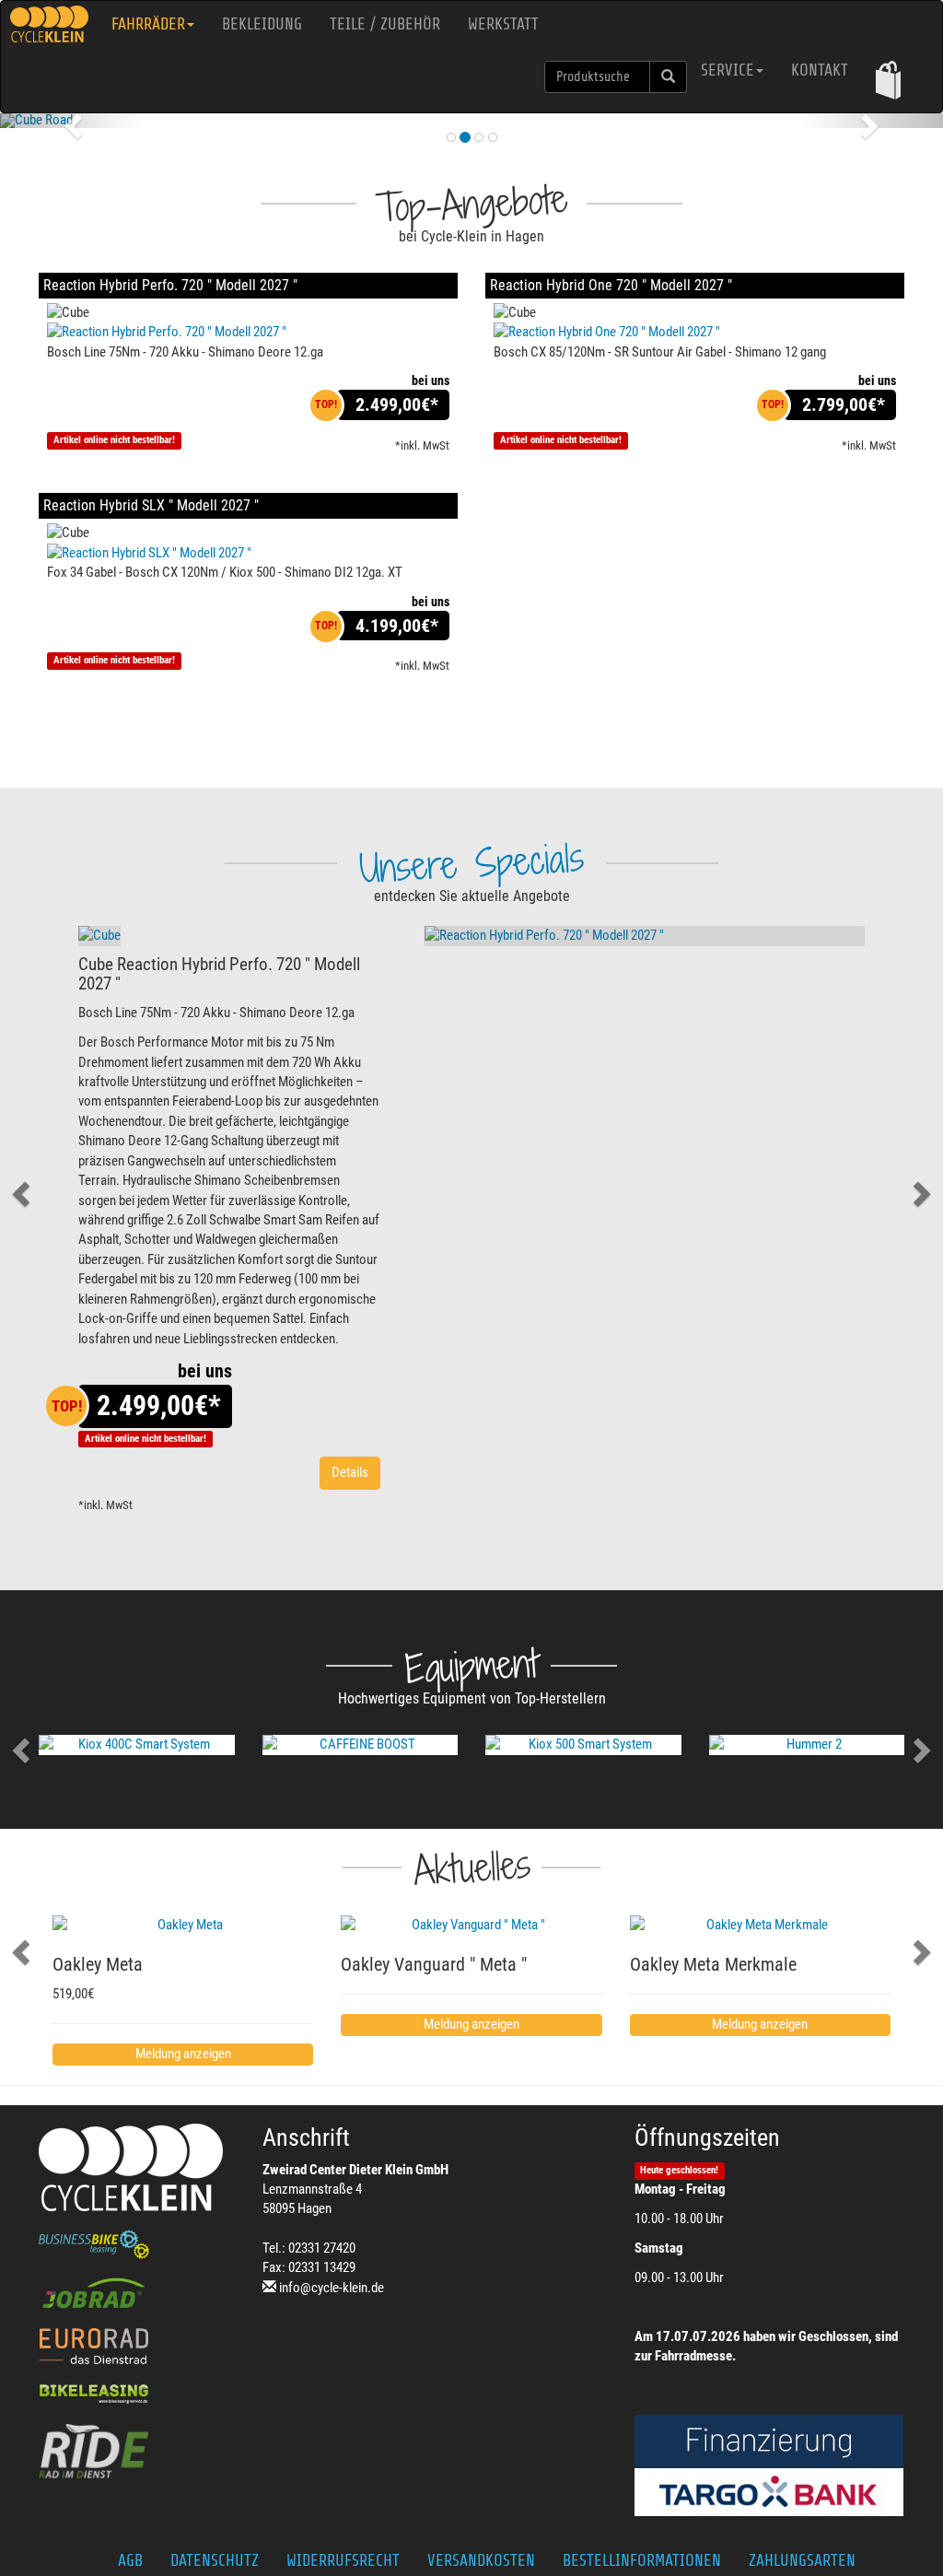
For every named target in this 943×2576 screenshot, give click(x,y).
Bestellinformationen (642, 2560)
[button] (888, 80)
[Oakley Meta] (183, 1925)
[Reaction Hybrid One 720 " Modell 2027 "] (695, 332)
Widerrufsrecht (343, 2560)
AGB (130, 2560)
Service (728, 70)
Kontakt (820, 70)
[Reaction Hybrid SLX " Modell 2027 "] (248, 553)
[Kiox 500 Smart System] (583, 1745)
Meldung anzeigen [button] (183, 2054)
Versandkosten (481, 2560)
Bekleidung (262, 24)
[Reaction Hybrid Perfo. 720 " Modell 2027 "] (248, 332)
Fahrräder (148, 24)
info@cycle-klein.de (332, 2288)
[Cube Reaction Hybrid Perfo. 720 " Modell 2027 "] (99, 936)
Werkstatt (503, 24)
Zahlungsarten (802, 2560)
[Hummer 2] (807, 1745)
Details (350, 1472)
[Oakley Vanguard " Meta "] (471, 1925)
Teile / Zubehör (385, 24)
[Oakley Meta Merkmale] (760, 1925)
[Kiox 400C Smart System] (137, 1745)
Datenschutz (215, 2560)
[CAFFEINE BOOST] (361, 1745)
